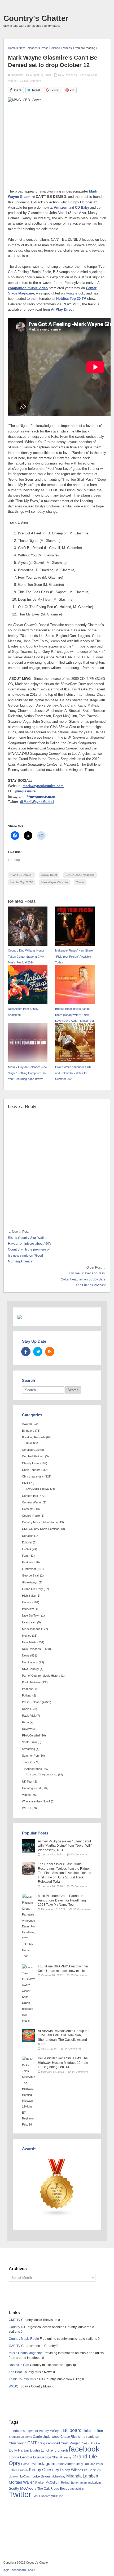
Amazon (61, 208)
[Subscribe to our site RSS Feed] (50, 1352)
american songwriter (23, 2431)
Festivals (28, 1562)
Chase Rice (69, 2437)
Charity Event (31, 1463)
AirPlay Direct (62, 310)
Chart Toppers (31, 1470)
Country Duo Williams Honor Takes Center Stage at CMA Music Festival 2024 (26, 956)
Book (29, 1443)
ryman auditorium (90, 2483)
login (6, 2570)
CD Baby (82, 208)
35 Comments (79, 1886)
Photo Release (31, 1682)
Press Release (88, 75)
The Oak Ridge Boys (52, 2489)
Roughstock (75, 293)
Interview (28, 1609)
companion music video (28, 288)
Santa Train (29, 1742)
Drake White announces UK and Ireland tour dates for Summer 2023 (73, 1073)
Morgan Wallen (22, 2482)
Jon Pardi (97, 2464)
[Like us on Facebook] (26, 1352)
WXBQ (26, 1808)
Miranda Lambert (82, 2476)
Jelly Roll (83, 2464)
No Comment (33, 81)
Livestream (29, 1622)
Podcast (27, 1689)
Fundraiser (29, 1569)
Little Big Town (31, 1615)
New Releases (67, 75)
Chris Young (18, 2443)
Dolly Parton (19, 2450)
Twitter (80, 882)
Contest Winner (32, 1502)
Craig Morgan (71, 2443)
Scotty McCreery (23, 2488)
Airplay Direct (49, 875)
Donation (28, 1536)
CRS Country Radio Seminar (40, 1529)
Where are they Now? (36, 1801)
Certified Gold (31, 1450)
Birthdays (28, 1431)
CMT (25, 1483)
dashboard (19, 2570)
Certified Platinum (33, 1456)
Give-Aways (30, 1582)
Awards (27, 1424)
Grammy (66, 2457)
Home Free (28, 2464)
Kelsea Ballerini (18, 2470)
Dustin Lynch (40, 2450)
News (26, 1655)
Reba (25, 1722)
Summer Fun (30, 1756)
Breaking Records (34, 1437)
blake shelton (93, 2431)
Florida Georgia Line (24, 2457)
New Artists (29, 1642)
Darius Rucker (91, 2443)
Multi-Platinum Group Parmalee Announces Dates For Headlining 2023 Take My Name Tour (62, 1900)
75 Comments (79, 1854)
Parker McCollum (48, 2483)
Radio (26, 1709)
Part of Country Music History (41, 1676)
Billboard (72, 2430)
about (32, 2570)
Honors (27, 1602)
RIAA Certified (31, 1735)
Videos (12, 81)
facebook (84, 2449)
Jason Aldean (66, 2464)
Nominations (30, 1662)
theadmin (17, 75)
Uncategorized (31, 1788)
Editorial (27, 1542)
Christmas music (33, 1476)
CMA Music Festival (38, 1489)
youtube (57, 2496)
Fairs (25, 1556)
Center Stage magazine (80, 875)
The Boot (15, 2372)
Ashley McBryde (51, 2431)
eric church (59, 2450)
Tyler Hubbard (41, 2496)
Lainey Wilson (71, 2470)
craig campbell (49, 2443)
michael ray (58, 2476)
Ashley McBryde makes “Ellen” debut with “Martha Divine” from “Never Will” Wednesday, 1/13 (65, 1846)
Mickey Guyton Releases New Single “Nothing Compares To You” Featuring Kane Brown (28, 1073)
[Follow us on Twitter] (38, 1352)
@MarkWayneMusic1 (37, 802)
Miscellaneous (31, 1629)
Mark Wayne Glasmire (55, 882)
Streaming (28, 1749)
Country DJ (17, 2327)
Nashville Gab (19, 2365)
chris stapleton (89, 2437)
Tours (26, 1762)
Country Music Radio (24, 2339)
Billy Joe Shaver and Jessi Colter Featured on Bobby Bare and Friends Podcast (83, 1279)
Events (27, 1549)
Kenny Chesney (44, 2470)
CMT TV (15, 2320)
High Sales (29, 1596)
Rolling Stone (69, 2483)
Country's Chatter (36, 18)
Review (27, 1729)
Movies (27, 1636)
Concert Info (30, 1496)
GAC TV (15, 2346)
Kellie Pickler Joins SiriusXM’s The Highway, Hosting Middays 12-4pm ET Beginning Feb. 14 (63, 2063)
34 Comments (73, 2049)
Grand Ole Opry (32, 1589)
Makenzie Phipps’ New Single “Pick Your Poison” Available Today (74, 956)
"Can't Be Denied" (21, 875)
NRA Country (30, 1669)
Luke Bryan (41, 2476)
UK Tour (27, 1782)
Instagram (46, 2463)
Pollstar (27, 1695)
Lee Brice (89, 2470)
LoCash (26, 2476)
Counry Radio (31, 1516)
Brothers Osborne (20, 2437)
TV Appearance (32, 1769)
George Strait (31, 1575)
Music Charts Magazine (26, 2353)
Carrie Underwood (46, 2437)
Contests (28, 1509)
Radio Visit (29, 1716)
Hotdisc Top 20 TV (71, 299)
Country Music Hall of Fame (40, 1522)
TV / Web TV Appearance (42, 1774)
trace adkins (76, 2489)
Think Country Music (23, 2379)
